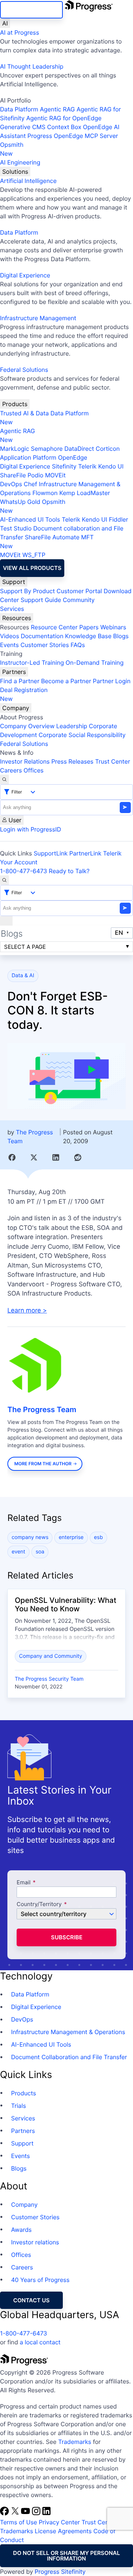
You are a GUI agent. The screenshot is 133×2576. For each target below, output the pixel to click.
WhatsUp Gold (20, 502)
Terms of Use (18, 2522)
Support (14, 582)
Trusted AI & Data (24, 413)
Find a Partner (20, 681)
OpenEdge (73, 457)
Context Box (64, 127)
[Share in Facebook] (12, 1157)
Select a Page (25, 947)
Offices (34, 770)
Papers (89, 627)
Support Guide (41, 600)
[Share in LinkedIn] (56, 1157)
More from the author (43, 1464)
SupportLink (51, 853)
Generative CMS (23, 127)
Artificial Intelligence (28, 181)
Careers (11, 770)
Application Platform (28, 457)
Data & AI (23, 976)
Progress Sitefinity (60, 2572)
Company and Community (51, 1656)
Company (16, 708)
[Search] (4, 779)
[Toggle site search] (4, 880)
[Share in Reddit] (78, 1157)
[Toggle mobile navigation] (6, 921)
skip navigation (31, 10)
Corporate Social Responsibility (82, 735)
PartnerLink (86, 853)
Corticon (108, 449)
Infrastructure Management (38, 318)
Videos (10, 636)
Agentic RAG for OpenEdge (64, 118)
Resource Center (54, 627)
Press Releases (72, 761)
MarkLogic (15, 449)
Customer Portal (79, 591)
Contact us (31, 2300)
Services (12, 609)
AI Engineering (20, 162)
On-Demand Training (95, 663)
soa (40, 1552)
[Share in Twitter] (34, 1157)
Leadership (72, 726)
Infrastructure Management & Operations (68, 2032)
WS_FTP (34, 555)
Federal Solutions (24, 370)
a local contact (40, 2342)
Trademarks (75, 2442)
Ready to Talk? (69, 871)
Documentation (42, 636)
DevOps (11, 484)
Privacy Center (59, 2522)
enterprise (71, 1537)
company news (30, 1537)
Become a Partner (66, 681)
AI (5, 23)
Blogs (121, 636)
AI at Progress (20, 32)
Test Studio (16, 528)
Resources (17, 618)
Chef (30, 484)
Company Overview (27, 726)
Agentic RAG (57, 109)
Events (9, 645)
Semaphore (47, 449)
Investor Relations (25, 761)
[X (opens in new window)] (16, 2513)
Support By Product (28, 591)
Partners (14, 672)
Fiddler (119, 519)
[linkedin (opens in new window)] (47, 2513)
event (19, 1552)
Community (79, 600)
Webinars (113, 627)
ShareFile (13, 475)
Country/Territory (39, 1904)
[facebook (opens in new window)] (5, 2513)
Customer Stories (45, 645)
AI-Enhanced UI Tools (30, 519)
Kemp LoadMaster (84, 493)
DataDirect (79, 449)
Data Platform (19, 109)
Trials (18, 2106)
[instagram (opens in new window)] (37, 2513)
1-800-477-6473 (24, 871)
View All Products (32, 568)
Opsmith (12, 149)
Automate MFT (47, 542)
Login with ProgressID (30, 829)
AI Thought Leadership (32, 66)
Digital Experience (25, 275)
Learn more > (27, 1311)
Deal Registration (24, 694)
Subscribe (67, 1937)
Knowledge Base (88, 636)
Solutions (15, 172)
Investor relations (35, 2242)
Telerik (87, 466)
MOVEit (55, 475)
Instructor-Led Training (32, 663)
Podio (35, 475)
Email (24, 1883)
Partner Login (112, 681)
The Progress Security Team (49, 1679)
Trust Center (112, 761)
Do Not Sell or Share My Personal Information (66, 2556)
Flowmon (45, 493)
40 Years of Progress (40, 2280)
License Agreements (63, 2531)
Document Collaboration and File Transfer (69, 2057)
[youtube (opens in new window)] (26, 2513)
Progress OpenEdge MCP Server (73, 136)
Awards (21, 2230)
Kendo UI (111, 466)
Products (15, 404)
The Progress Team (42, 1410)
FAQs (78, 645)
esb (98, 1537)
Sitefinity (64, 466)
